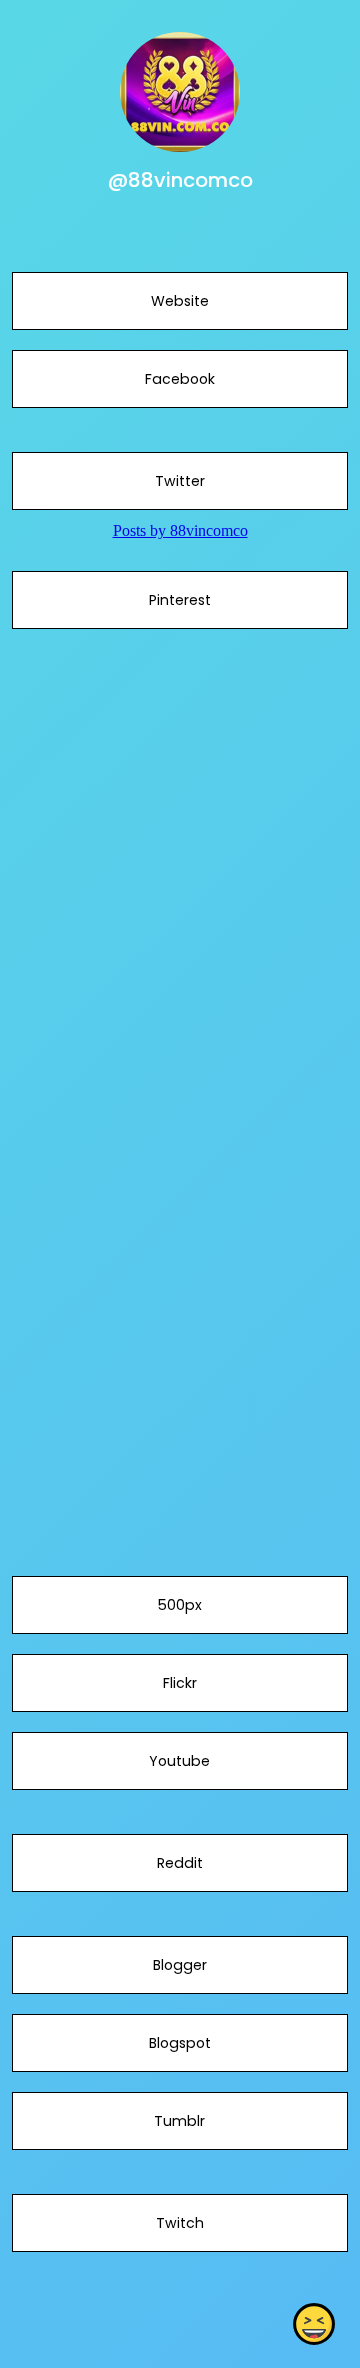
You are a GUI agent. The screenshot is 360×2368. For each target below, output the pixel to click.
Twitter (180, 481)
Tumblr (179, 2121)
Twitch (180, 2223)
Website (180, 301)
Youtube (179, 1761)
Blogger (180, 1965)
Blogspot (180, 2043)
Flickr (180, 1683)
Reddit (180, 1863)
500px (180, 1605)
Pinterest (180, 600)
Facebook (180, 379)
